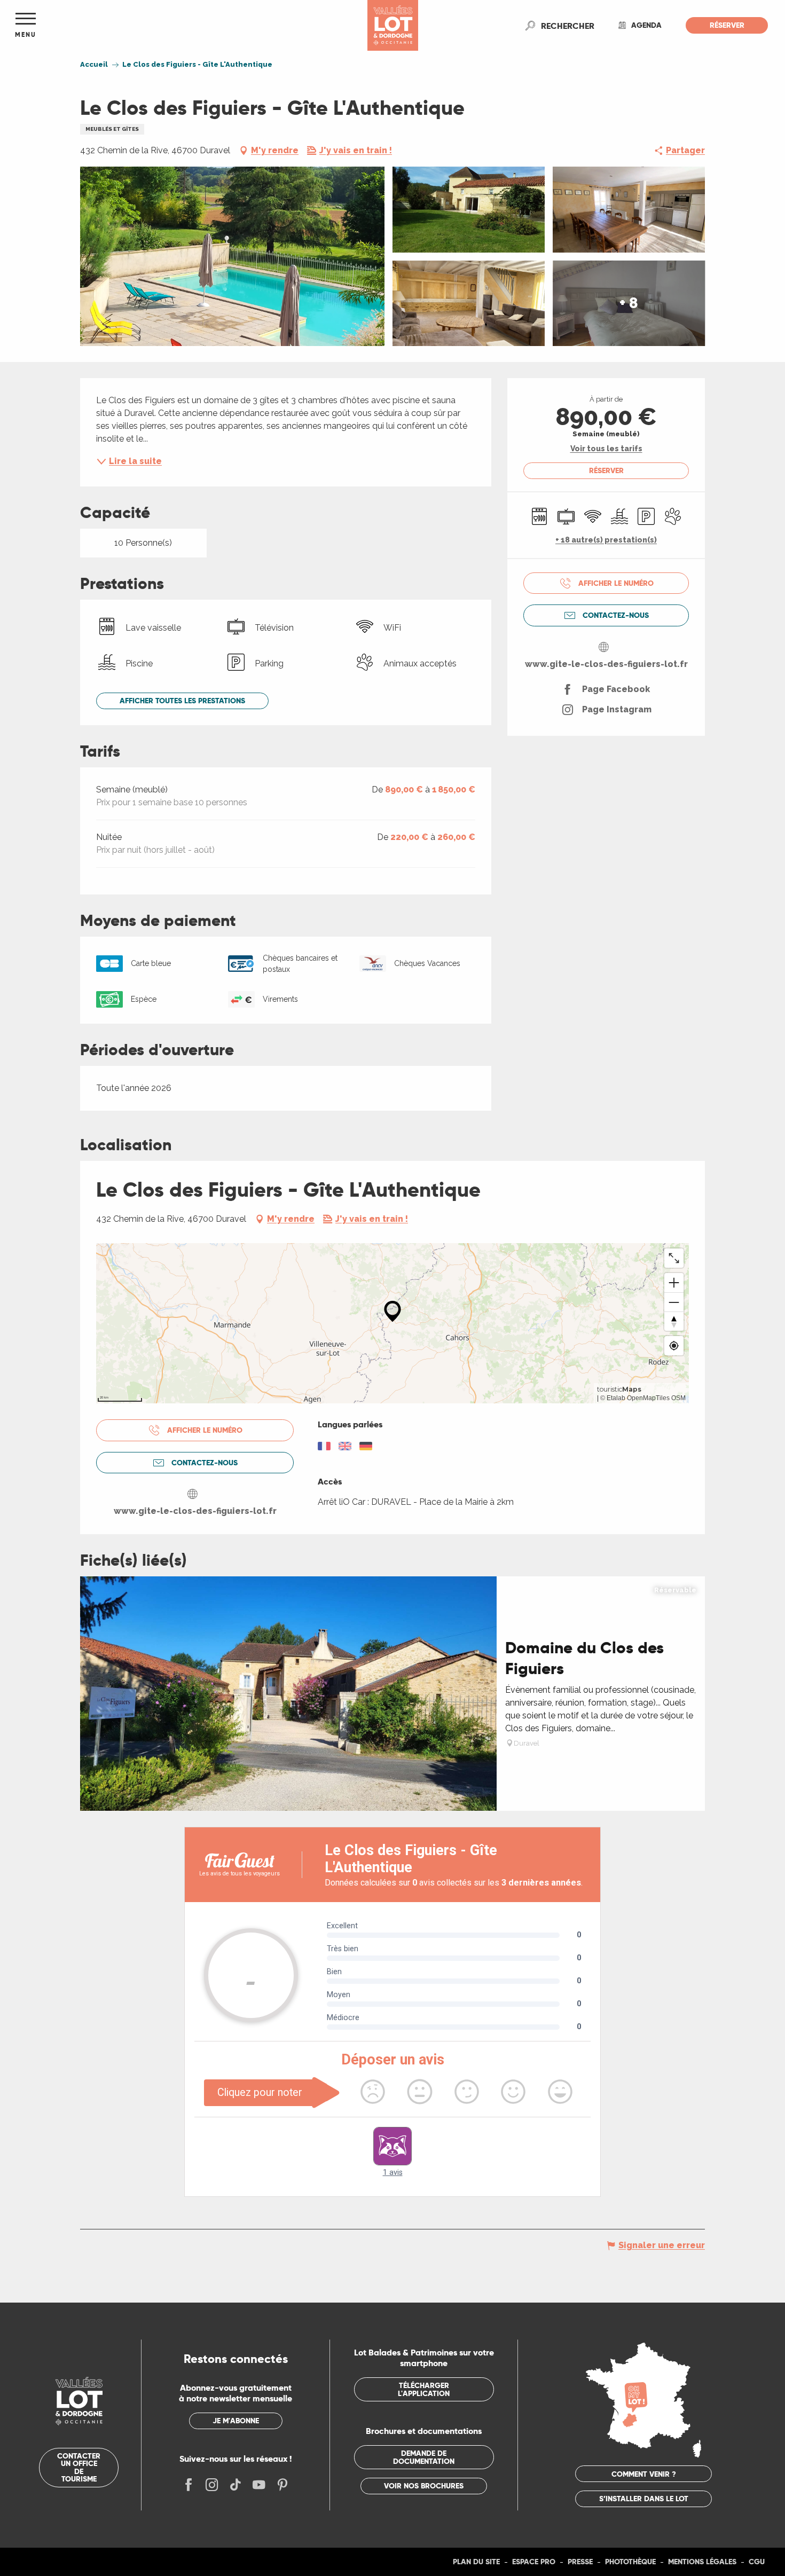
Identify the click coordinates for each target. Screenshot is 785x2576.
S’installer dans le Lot (644, 2499)
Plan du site (476, 2562)
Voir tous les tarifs (606, 449)
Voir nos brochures (424, 2486)
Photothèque (630, 2562)
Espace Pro (534, 2562)
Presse (580, 2562)
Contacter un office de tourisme (79, 2467)
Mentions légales (702, 2562)
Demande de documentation (424, 2457)
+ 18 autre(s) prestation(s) (606, 540)
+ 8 (629, 303)
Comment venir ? (644, 2474)
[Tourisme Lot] (393, 25)
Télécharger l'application (424, 2389)
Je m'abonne (236, 2421)
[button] (568, 26)
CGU (757, 2562)
